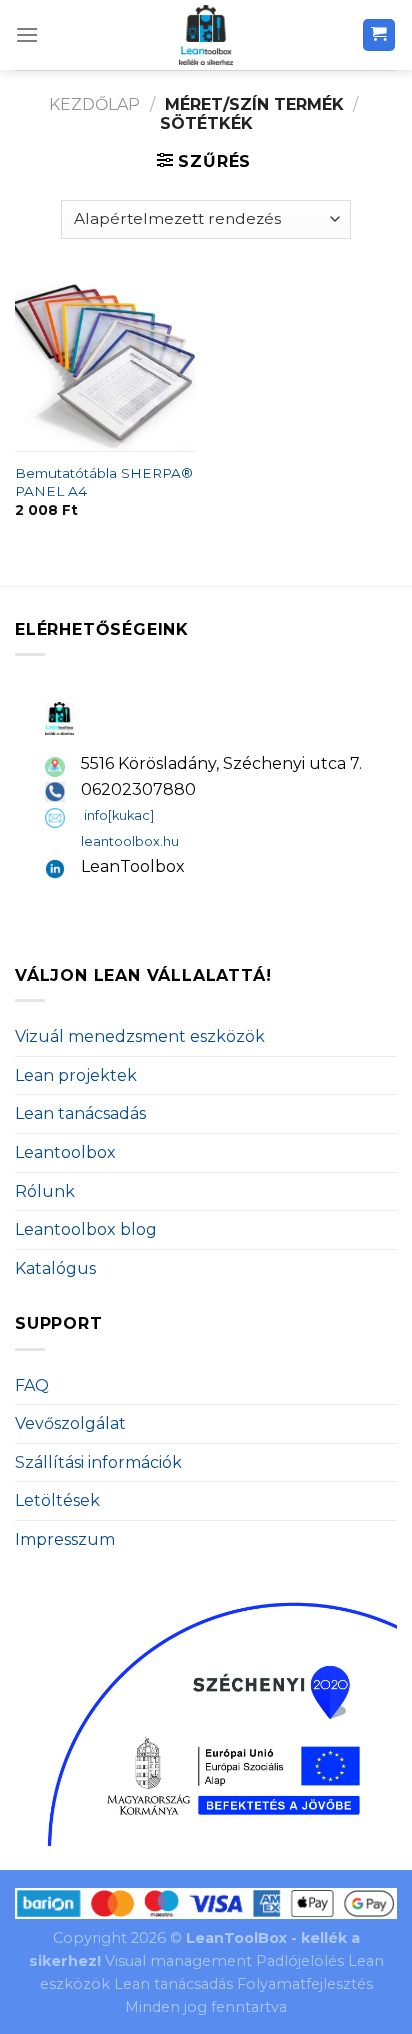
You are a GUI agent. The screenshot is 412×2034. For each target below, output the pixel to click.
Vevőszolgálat (70, 1423)
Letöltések (57, 1500)
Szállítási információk (98, 1462)
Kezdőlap (94, 104)
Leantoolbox (65, 1152)
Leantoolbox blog (86, 1229)
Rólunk (45, 1191)
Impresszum (65, 1539)
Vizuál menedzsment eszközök (140, 1036)
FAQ (32, 1385)
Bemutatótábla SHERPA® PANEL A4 (104, 482)
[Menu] (27, 34)
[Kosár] (379, 35)
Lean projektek (76, 1075)
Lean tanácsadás (80, 1113)
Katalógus (55, 1268)
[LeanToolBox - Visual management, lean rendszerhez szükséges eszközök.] (206, 35)
